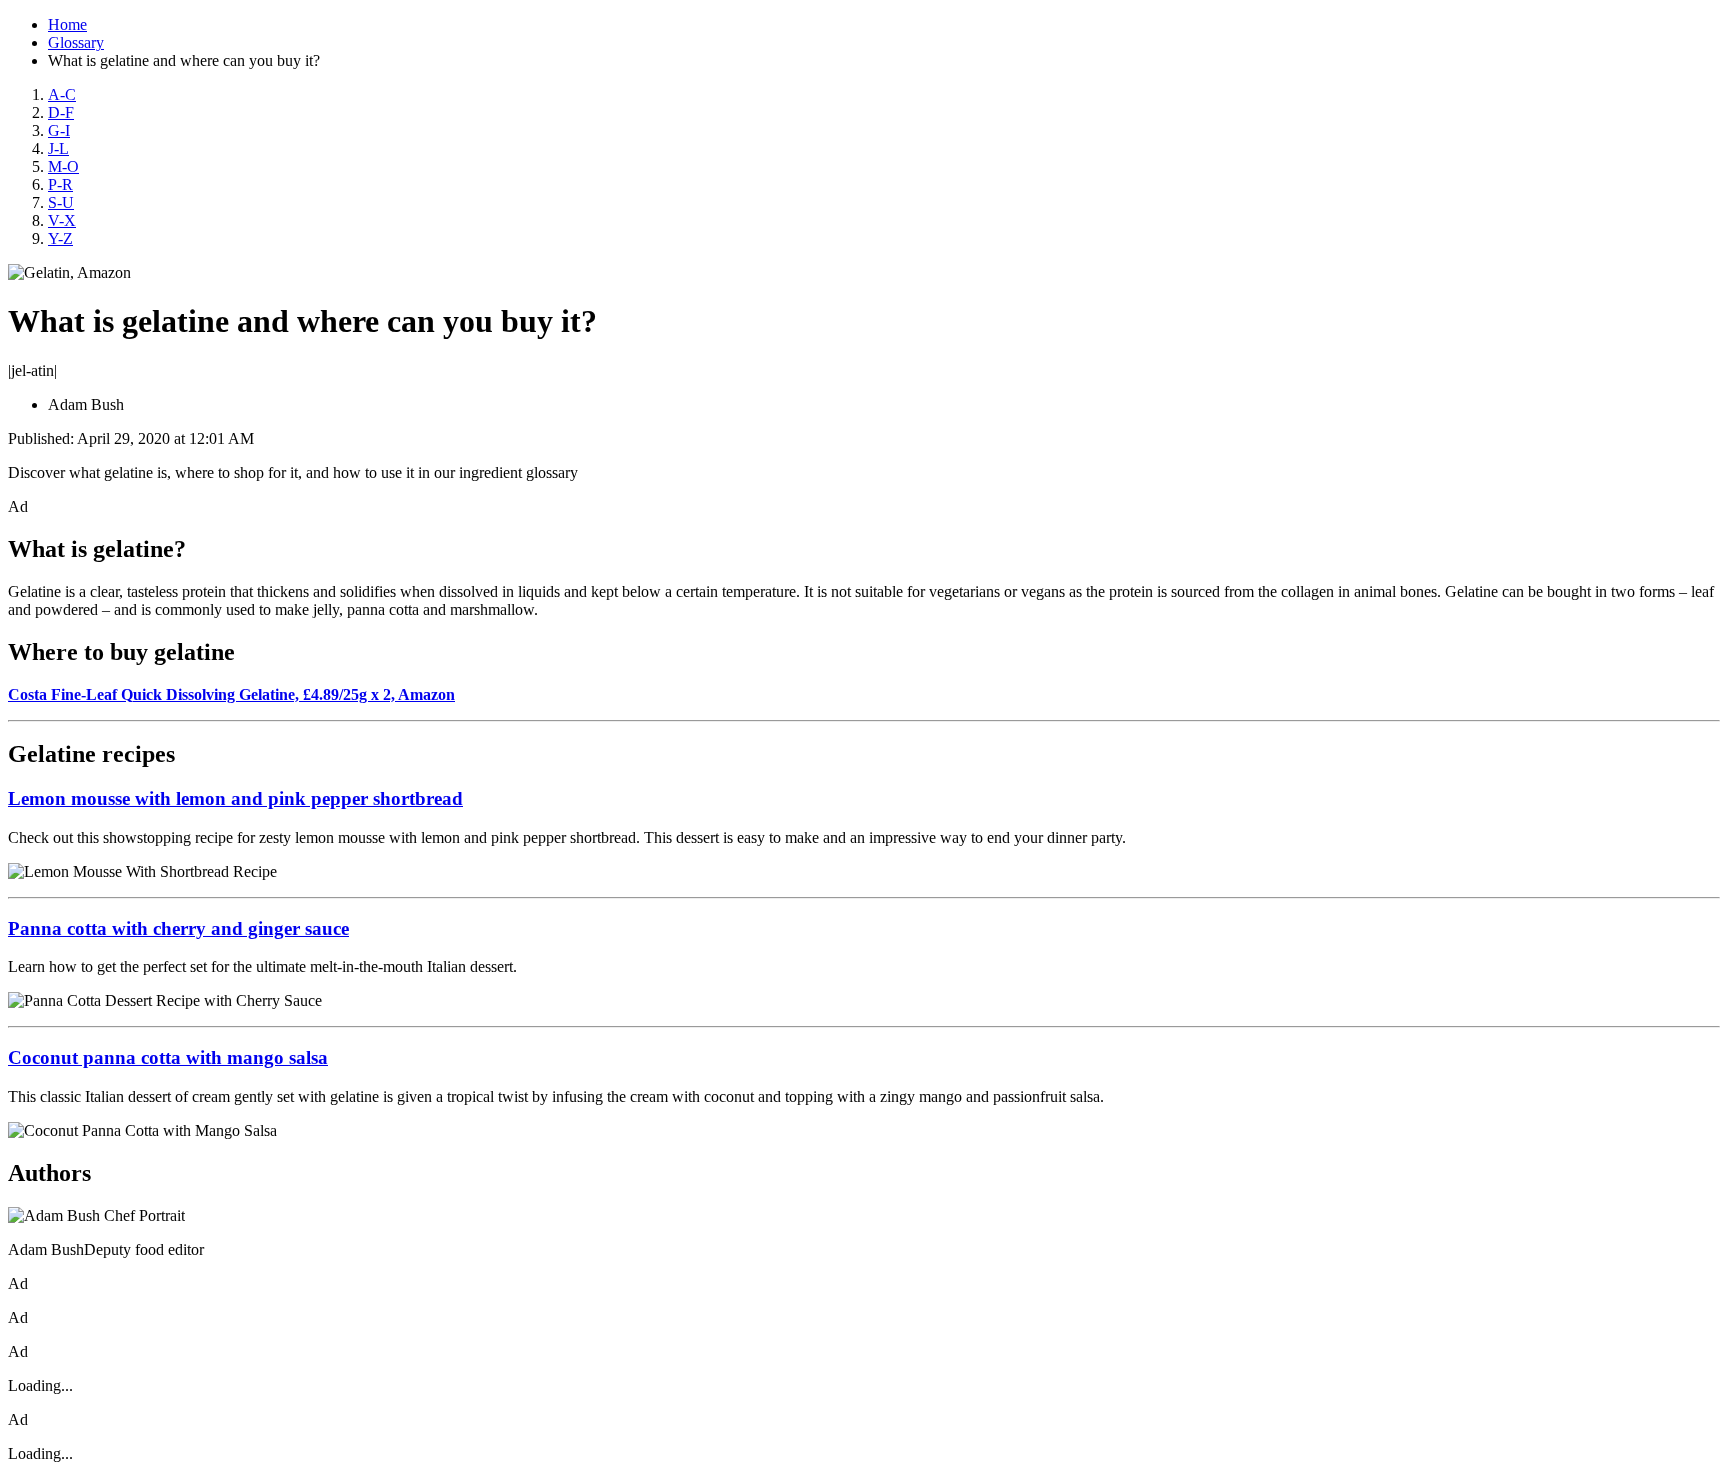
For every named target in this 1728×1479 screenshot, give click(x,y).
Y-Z (60, 238)
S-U (61, 202)
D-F (61, 112)
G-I (59, 130)
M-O (63, 166)
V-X (62, 220)
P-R (60, 184)
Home (67, 24)
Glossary (76, 42)
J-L (58, 148)
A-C (62, 94)
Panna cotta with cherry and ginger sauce (178, 928)
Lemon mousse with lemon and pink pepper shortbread (235, 798)
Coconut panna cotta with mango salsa (168, 1057)
